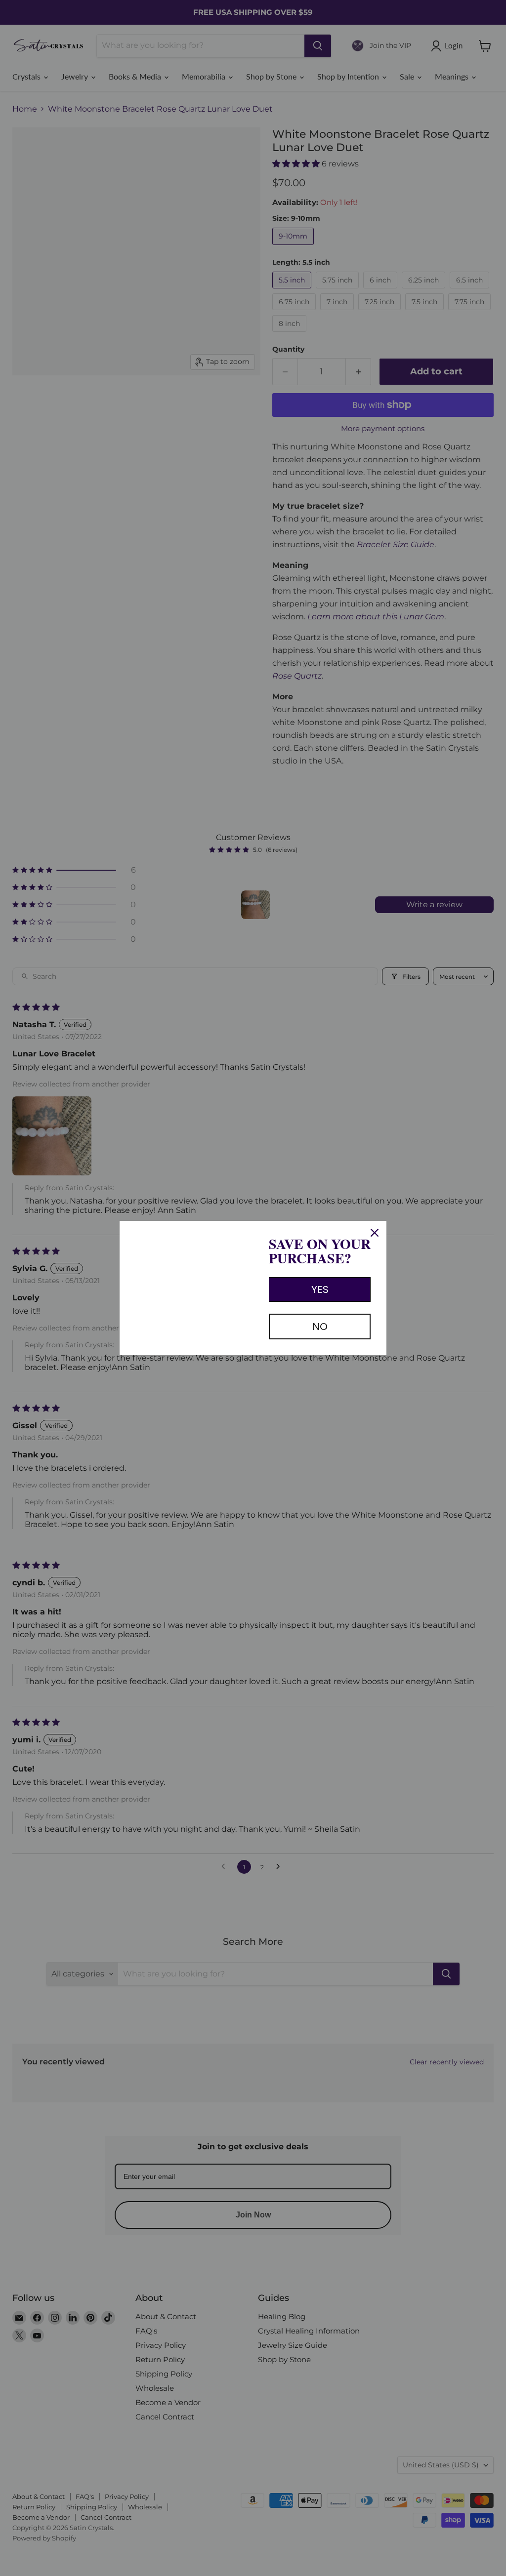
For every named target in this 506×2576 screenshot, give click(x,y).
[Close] (375, 1233)
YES (320, 1289)
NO (320, 1327)
